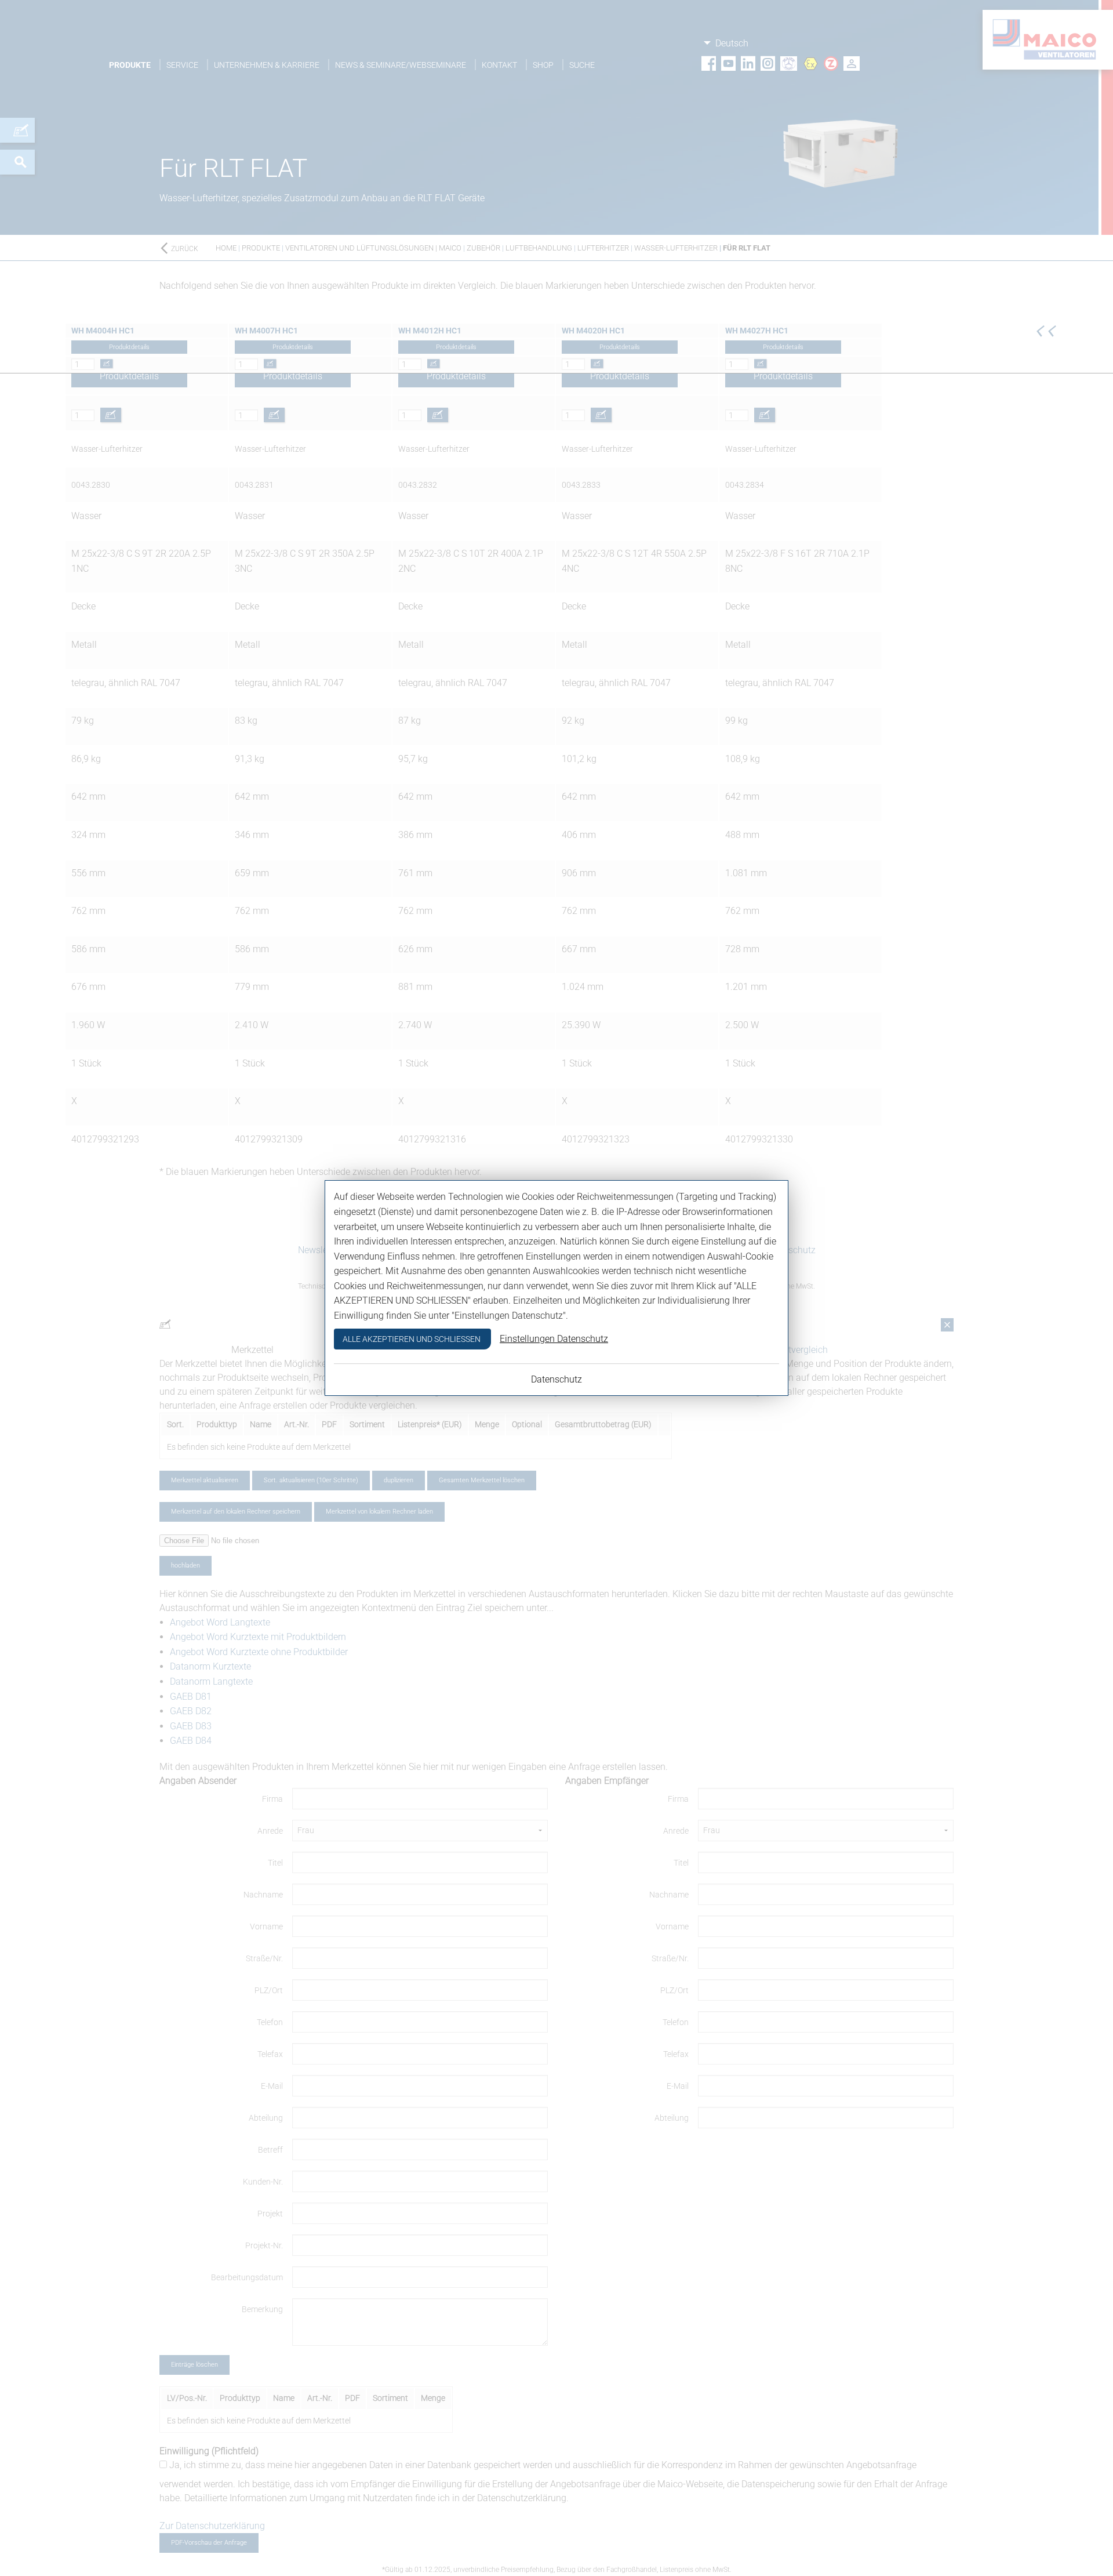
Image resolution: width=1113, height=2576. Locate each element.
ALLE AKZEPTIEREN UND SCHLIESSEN (412, 1339)
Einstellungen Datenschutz (554, 1339)
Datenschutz (556, 1379)
